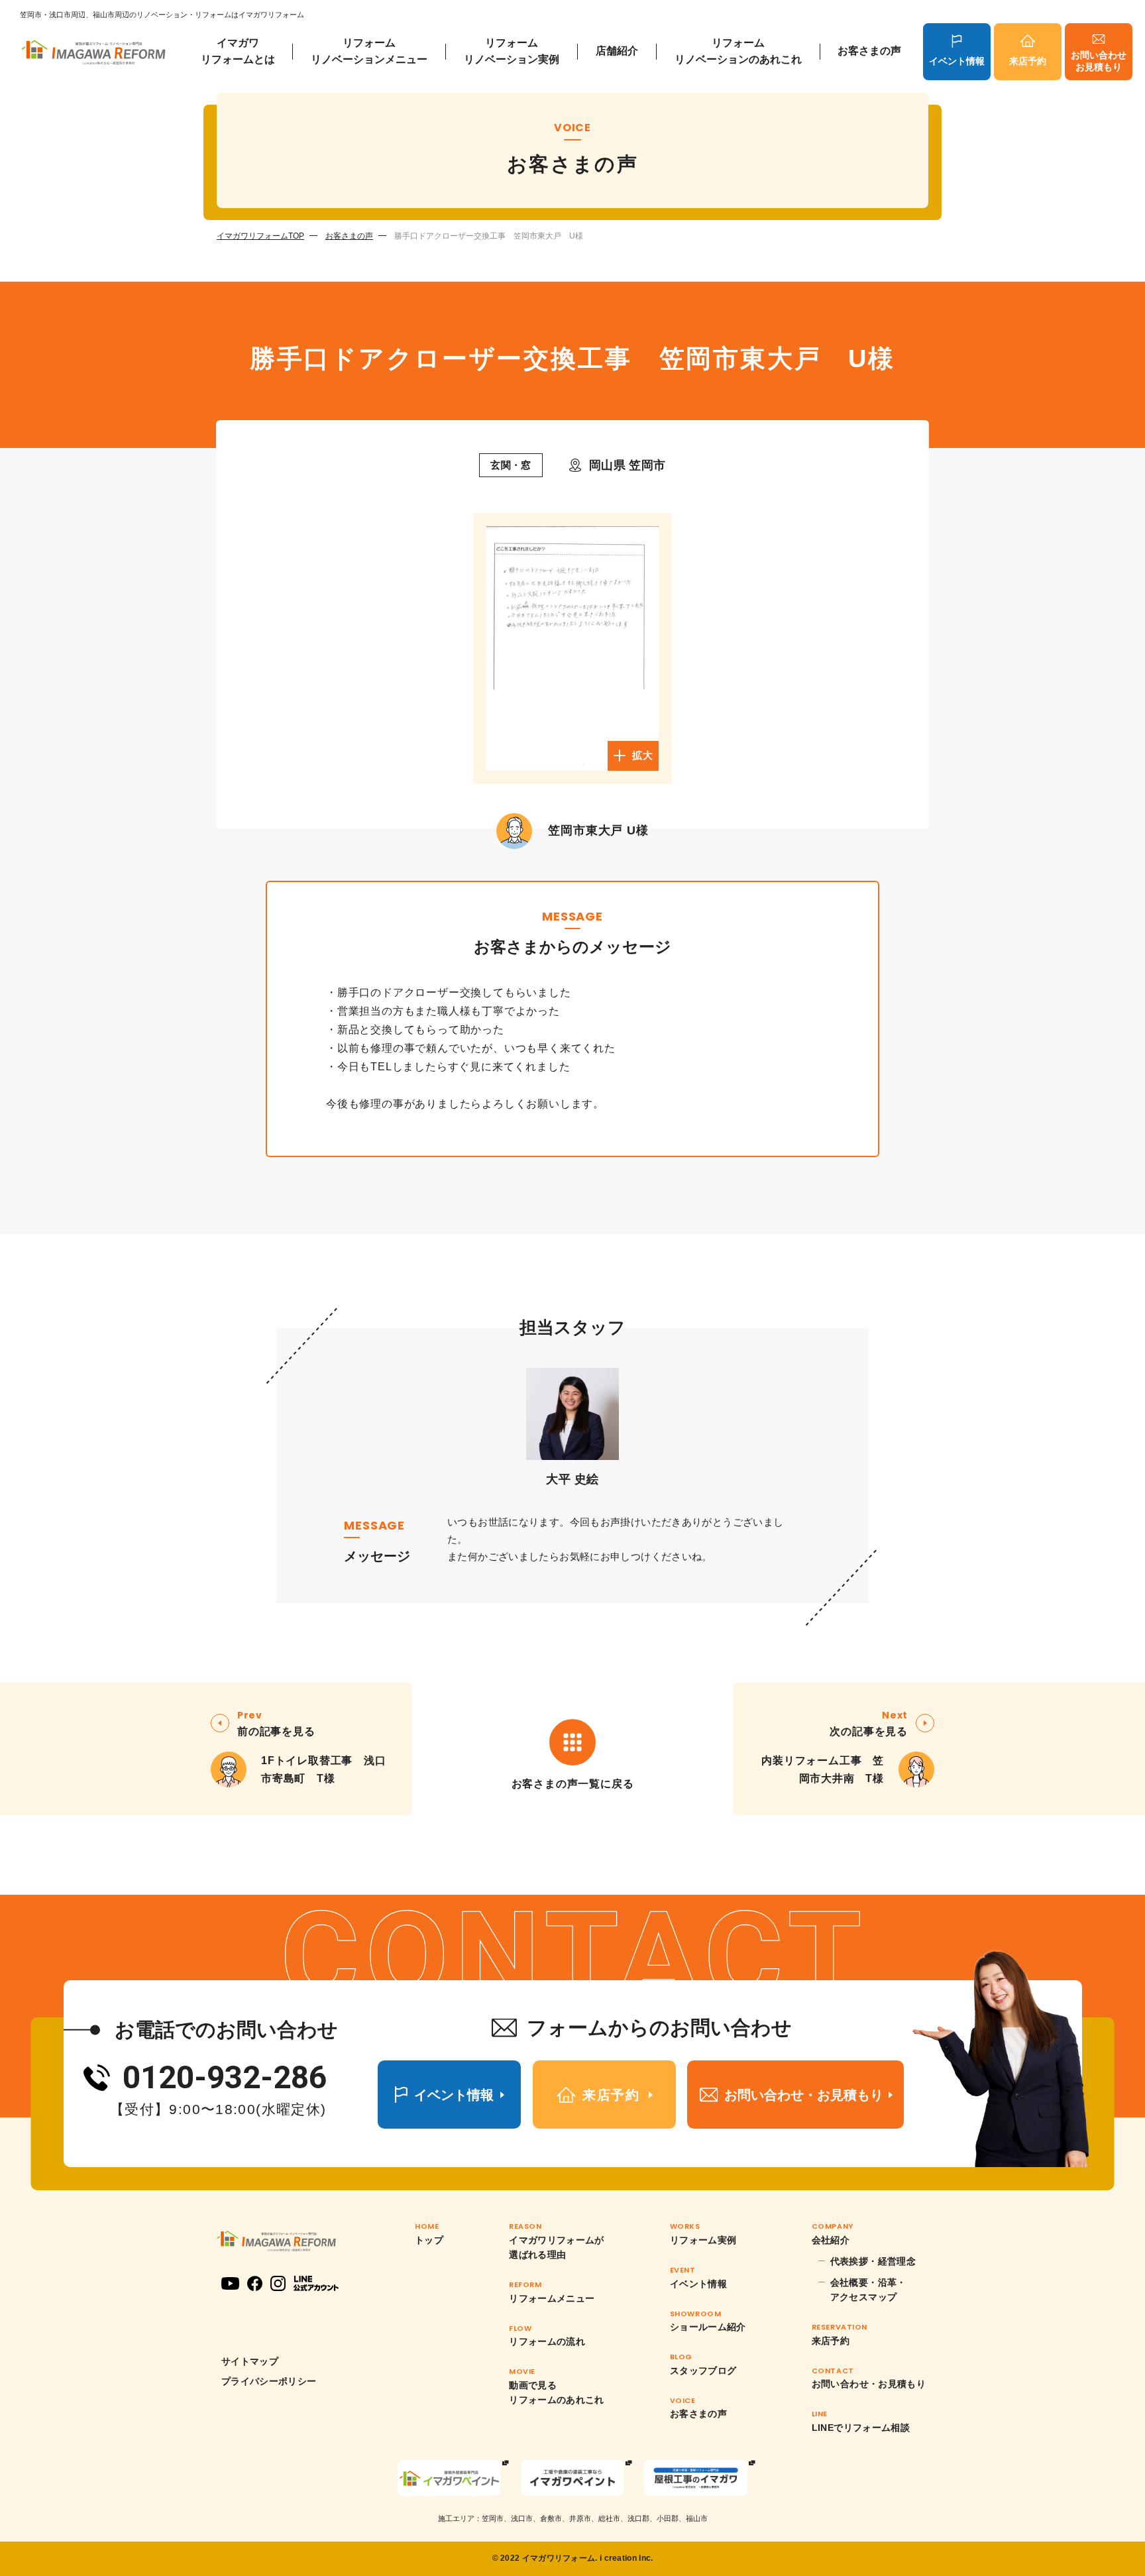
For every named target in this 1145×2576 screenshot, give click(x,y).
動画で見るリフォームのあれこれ (557, 2392)
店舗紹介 (617, 51)
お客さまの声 (869, 51)
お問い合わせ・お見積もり (869, 2384)
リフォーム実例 (703, 2240)
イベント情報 (957, 61)
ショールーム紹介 (708, 2327)
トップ (429, 2240)
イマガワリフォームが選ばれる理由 (557, 2247)
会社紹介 (831, 2240)
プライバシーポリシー (269, 2381)
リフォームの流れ (547, 2341)
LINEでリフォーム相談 (861, 2428)
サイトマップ (250, 2361)
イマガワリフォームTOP (260, 236)
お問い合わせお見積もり (1099, 61)
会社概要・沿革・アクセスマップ (868, 2290)
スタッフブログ (703, 2371)
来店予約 (1028, 61)
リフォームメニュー (552, 2298)
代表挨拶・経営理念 (873, 2261)
